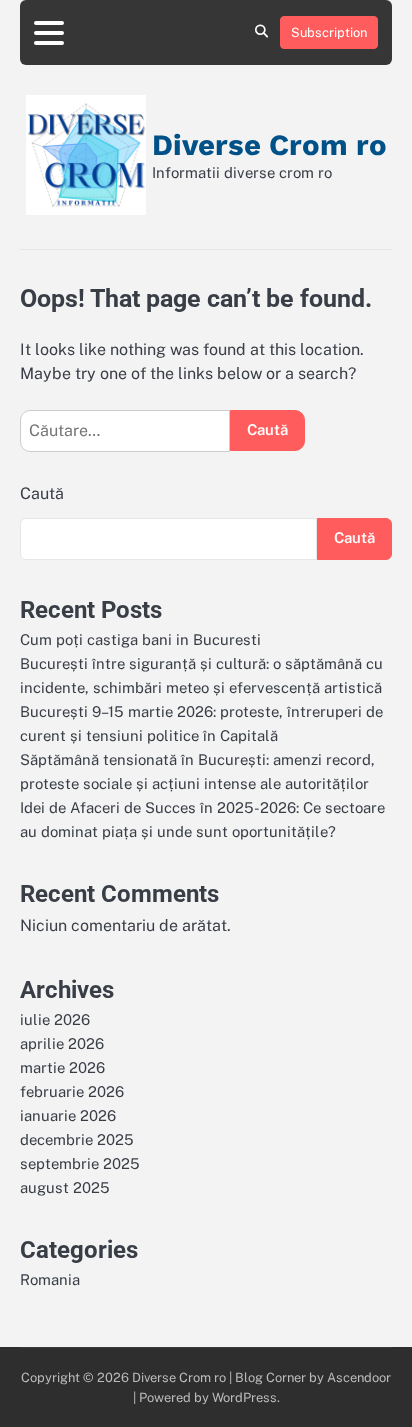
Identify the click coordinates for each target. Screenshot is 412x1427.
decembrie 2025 (77, 1139)
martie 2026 (62, 1067)
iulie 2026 (55, 1019)
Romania (50, 1279)
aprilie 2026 (62, 1043)
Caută (42, 493)
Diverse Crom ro (269, 145)
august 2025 (65, 1187)
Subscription (329, 32)
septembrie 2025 (80, 1163)
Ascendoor (359, 1377)
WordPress (244, 1397)
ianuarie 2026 (68, 1115)
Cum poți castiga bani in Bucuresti (140, 639)
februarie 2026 (72, 1091)
